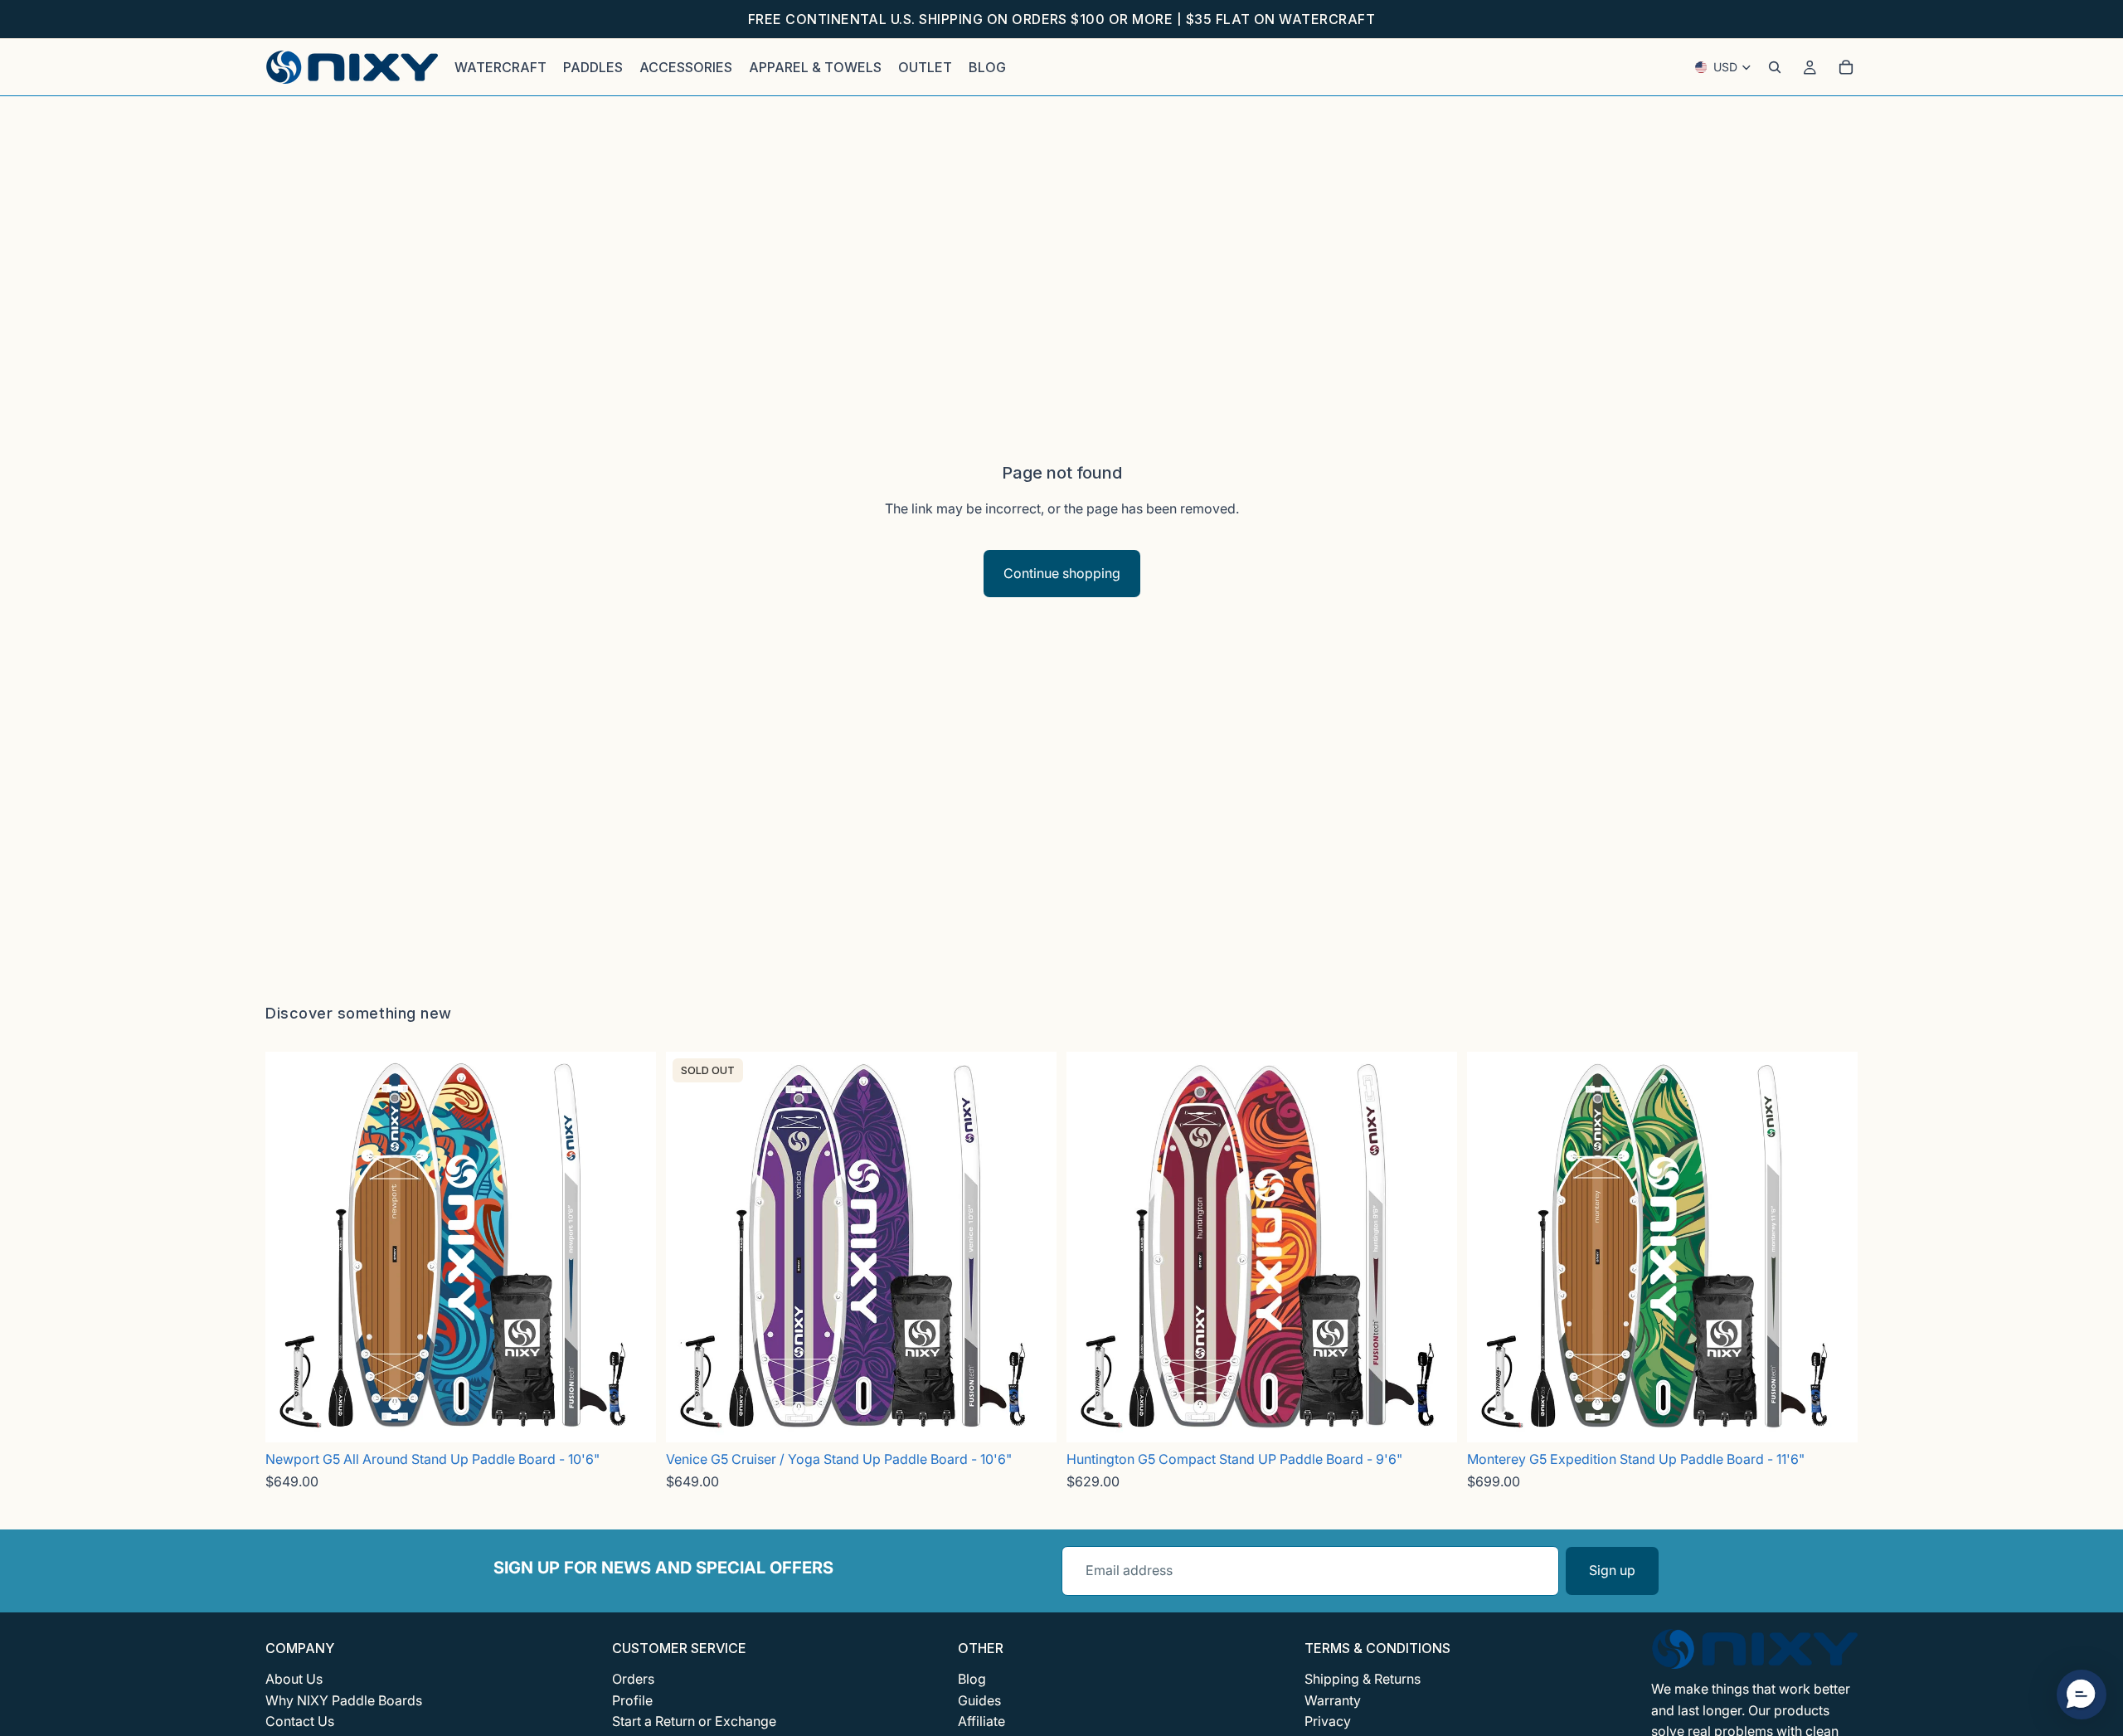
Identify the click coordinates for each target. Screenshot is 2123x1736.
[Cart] (1846, 67)
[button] (2082, 1695)
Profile (632, 1700)
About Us (294, 1679)
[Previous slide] (284, 1247)
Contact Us (300, 1721)
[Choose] (630, 1417)
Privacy (1328, 1721)
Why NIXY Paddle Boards (344, 1700)
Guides (979, 1700)
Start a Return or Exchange (694, 1721)
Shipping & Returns (1363, 1679)
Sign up (1612, 1570)
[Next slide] (638, 1247)
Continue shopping (1062, 573)
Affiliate (981, 1721)
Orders (633, 1679)
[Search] (1775, 67)
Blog (972, 1679)
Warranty (1333, 1700)
